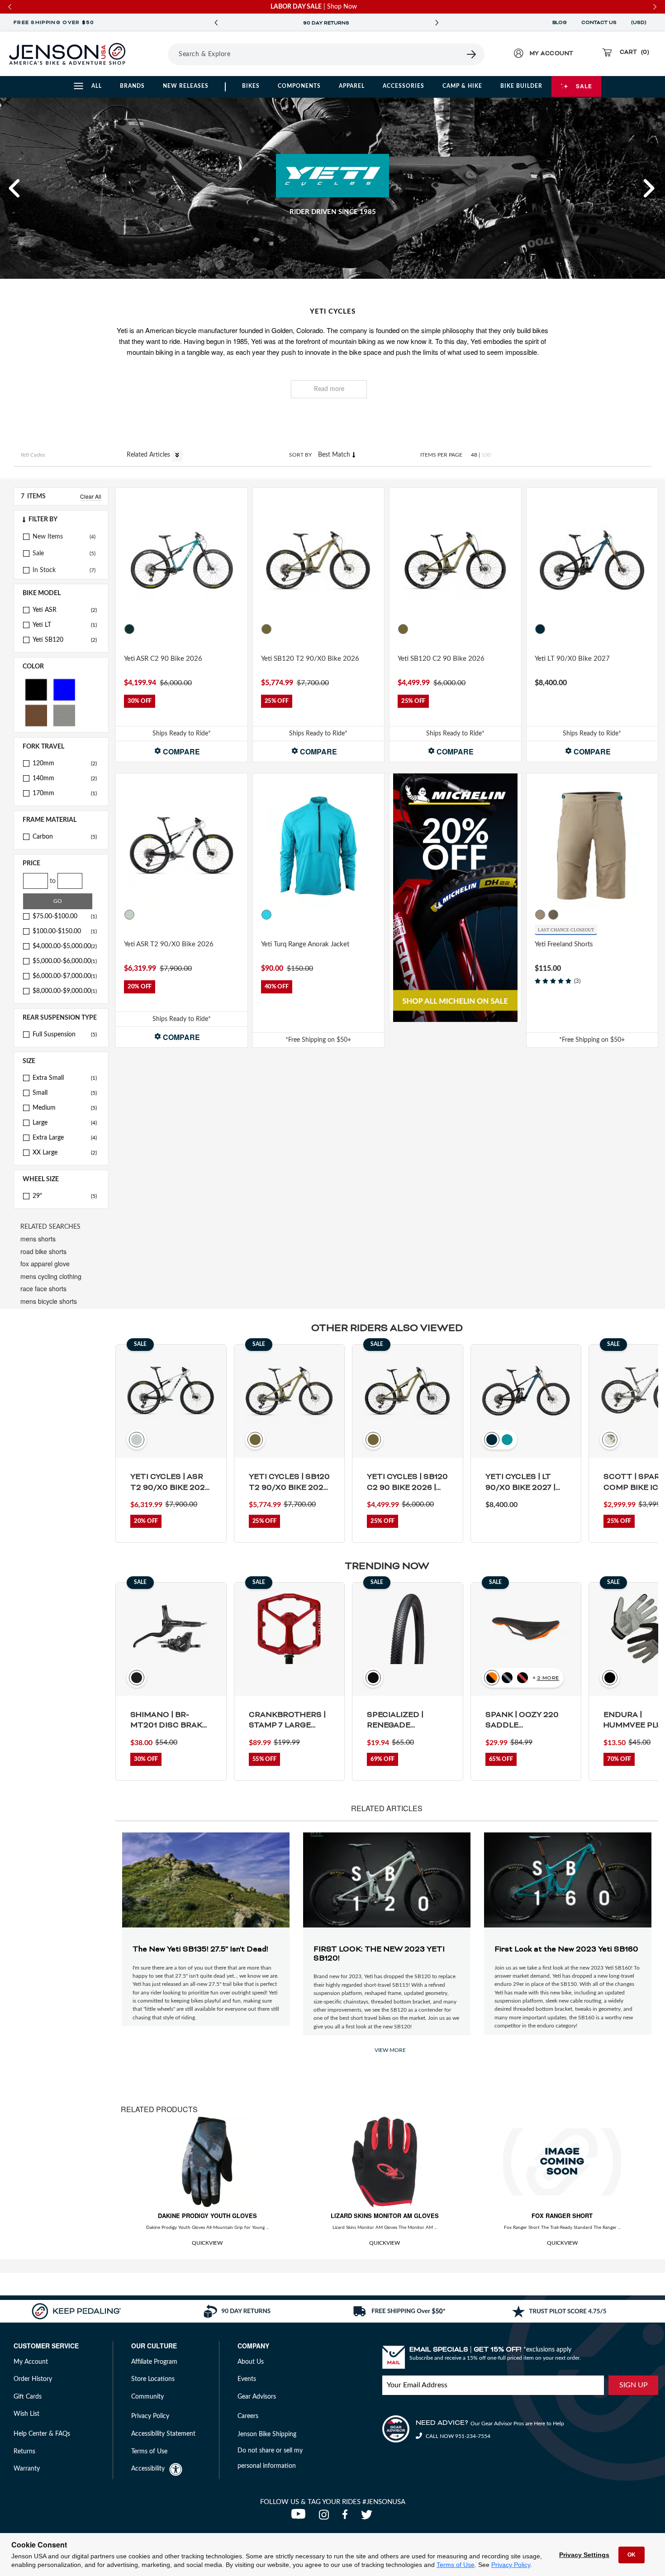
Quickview (207, 2243)
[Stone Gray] (553, 915)
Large (65, 1123)
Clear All (91, 496)
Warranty (27, 2469)
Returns (24, 2452)
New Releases (186, 86)
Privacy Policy (511, 2565)
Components (299, 86)
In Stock (44, 570)
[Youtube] (300, 2517)
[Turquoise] (553, 629)
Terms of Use (456, 2565)
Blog (560, 23)
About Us (251, 2362)
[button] (15, 188)
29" (65, 1196)
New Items (48, 537)
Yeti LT (65, 625)
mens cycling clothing (51, 1276)
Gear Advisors (257, 2397)
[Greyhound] (129, 915)
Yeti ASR (65, 610)
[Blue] (64, 689)
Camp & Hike (462, 86)
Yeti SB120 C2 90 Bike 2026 (441, 659)
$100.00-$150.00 (65, 931)
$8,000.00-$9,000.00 (65, 991)
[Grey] (64, 715)
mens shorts (38, 1239)
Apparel (352, 86)
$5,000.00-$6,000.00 (65, 961)
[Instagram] (326, 2517)
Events (247, 2379)
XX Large (65, 1153)
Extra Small (65, 1078)
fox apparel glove (45, 1264)
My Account (31, 2362)
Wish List (26, 2414)
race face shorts (43, 1288)
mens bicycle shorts (49, 1301)
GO (58, 901)
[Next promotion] (437, 23)
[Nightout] (540, 629)
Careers (248, 2416)
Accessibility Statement (163, 2434)
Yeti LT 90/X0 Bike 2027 (572, 659)
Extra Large (65, 1138)
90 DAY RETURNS (326, 23)
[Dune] (540, 915)
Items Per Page (441, 455)
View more (390, 2050)
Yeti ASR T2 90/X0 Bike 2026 (169, 944)
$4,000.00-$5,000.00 (65, 946)
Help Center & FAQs (42, 2434)
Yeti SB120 (65, 640)
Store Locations (153, 2379)
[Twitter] (368, 2517)
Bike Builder (521, 86)
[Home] (67, 54)
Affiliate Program (154, 2362)
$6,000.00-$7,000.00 (65, 976)
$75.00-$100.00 (65, 916)
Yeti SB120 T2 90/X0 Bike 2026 (310, 659)
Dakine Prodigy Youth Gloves (207, 2216)
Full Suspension (65, 1035)
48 (474, 455)
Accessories (404, 86)
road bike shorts (43, 1251)
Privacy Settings (584, 2555)
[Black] (36, 689)
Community (147, 2397)
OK (632, 2555)
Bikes (251, 86)
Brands (132, 86)
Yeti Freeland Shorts (564, 944)
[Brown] (36, 715)
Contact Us (599, 23)
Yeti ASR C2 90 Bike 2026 (163, 659)
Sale (584, 86)
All (97, 86)
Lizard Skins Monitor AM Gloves (385, 2216)
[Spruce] (129, 629)
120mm (65, 763)
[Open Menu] (156, 54)
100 (486, 455)
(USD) (640, 23)
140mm (65, 778)
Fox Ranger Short (562, 2216)
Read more (329, 389)
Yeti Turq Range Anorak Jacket (305, 944)
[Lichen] (266, 629)
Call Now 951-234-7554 (457, 2436)
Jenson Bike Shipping (267, 2434)
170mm (65, 793)
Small (65, 1093)
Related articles (149, 455)
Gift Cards (28, 2397)
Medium (65, 1108)
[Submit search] (472, 54)
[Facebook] (347, 2517)
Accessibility (148, 2469)
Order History (33, 2379)
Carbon (65, 837)
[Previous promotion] (216, 23)
